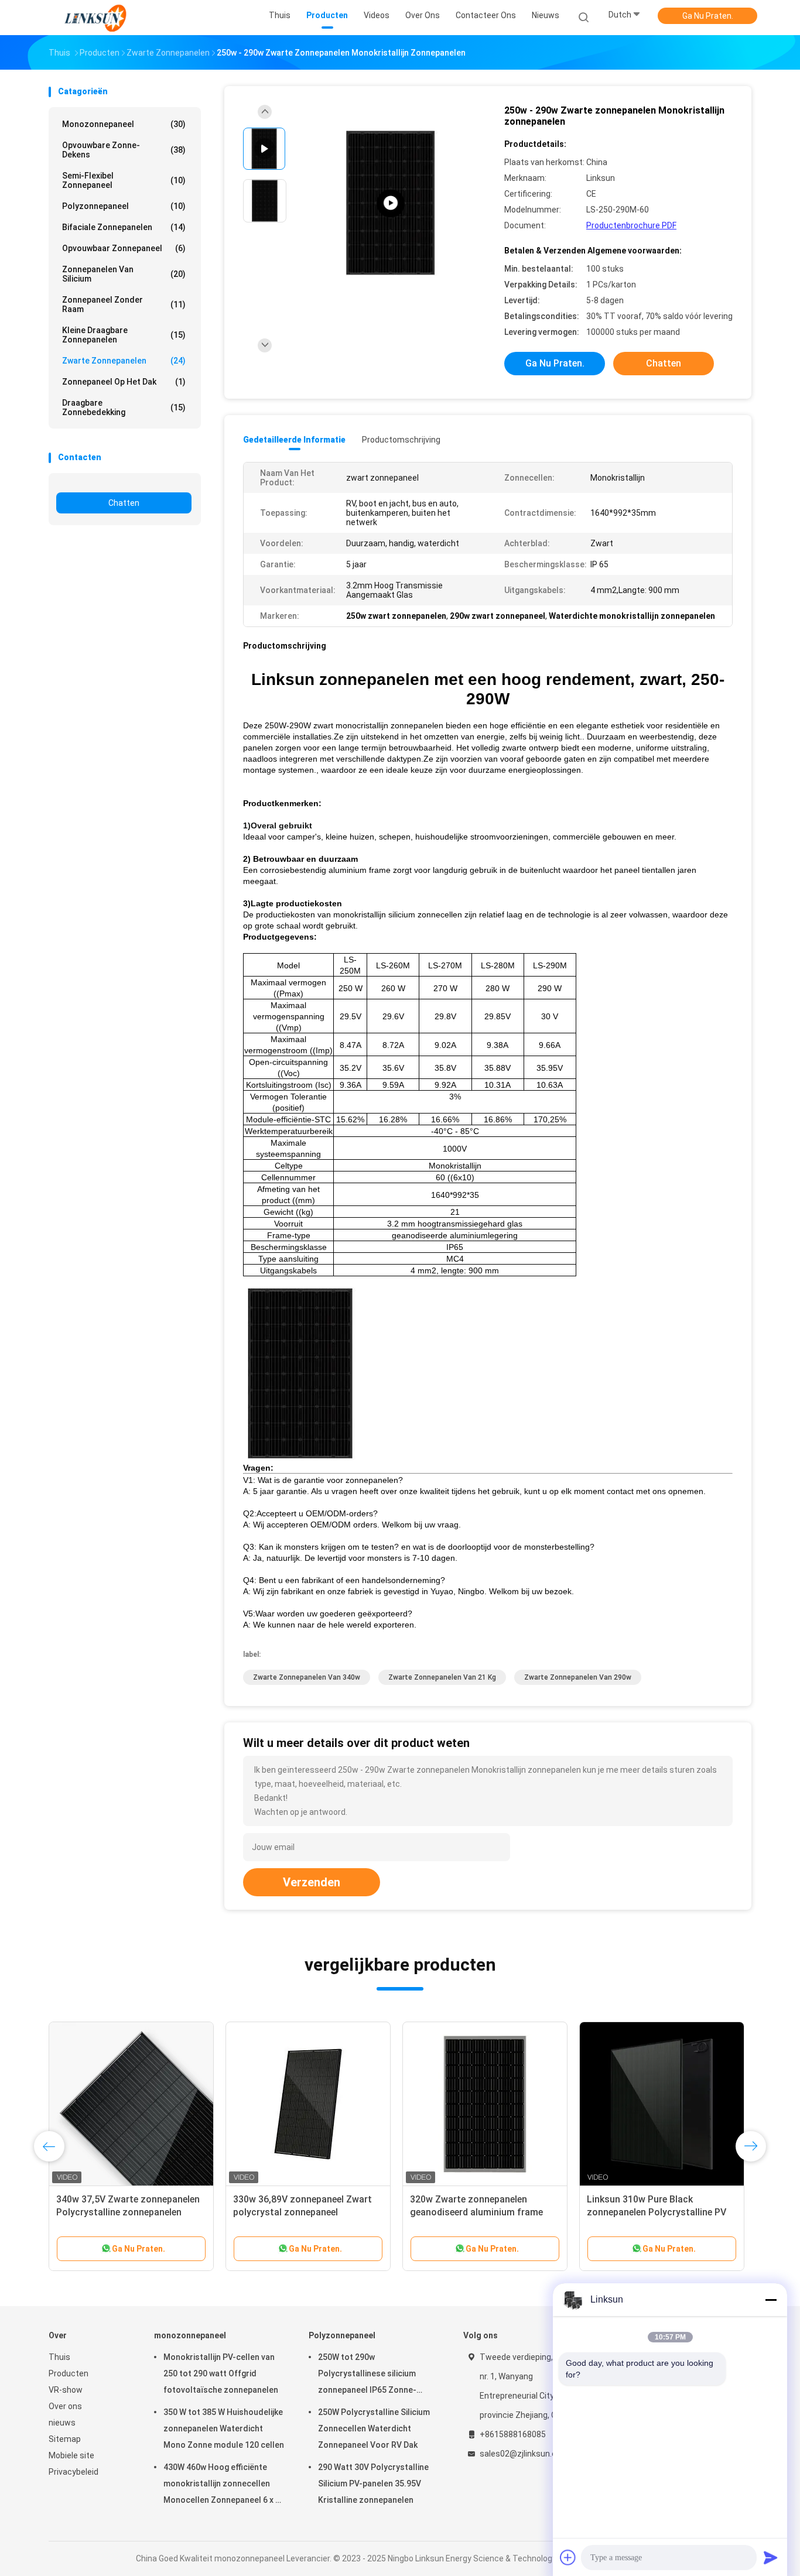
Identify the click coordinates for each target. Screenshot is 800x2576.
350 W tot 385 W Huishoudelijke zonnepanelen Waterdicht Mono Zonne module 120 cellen (224, 2428)
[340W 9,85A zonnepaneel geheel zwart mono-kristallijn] (308, 2104)
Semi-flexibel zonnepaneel (124, 180)
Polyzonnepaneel (124, 206)
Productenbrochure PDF (631, 225)
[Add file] (568, 2557)
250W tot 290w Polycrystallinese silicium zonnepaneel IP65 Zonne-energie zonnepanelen (367, 2375)
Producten (69, 2373)
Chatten (124, 503)
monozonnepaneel (124, 124)
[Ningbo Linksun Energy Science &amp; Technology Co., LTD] (94, 18)
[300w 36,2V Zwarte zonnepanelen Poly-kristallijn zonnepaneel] (131, 2104)
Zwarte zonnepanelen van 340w (307, 1677)
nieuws (62, 2423)
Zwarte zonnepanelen (124, 361)
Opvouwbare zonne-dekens (124, 150)
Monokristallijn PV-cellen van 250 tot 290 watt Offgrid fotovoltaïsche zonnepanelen (221, 2373)
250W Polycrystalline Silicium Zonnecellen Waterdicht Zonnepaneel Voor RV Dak (374, 2428)
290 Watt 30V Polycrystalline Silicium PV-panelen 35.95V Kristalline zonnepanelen (373, 2483)
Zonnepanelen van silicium (124, 274)
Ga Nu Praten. (708, 16)
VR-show (66, 2390)
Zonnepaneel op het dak (124, 382)
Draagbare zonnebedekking (124, 407)
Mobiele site (71, 2455)
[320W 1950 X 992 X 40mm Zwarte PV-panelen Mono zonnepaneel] (662, 2104)
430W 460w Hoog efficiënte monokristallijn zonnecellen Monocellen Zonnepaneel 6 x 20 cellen (224, 2485)
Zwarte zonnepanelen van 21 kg (442, 1677)
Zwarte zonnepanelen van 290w (578, 1677)
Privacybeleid (73, 2472)
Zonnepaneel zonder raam (124, 304)
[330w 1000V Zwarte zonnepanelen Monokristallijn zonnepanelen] (485, 2104)
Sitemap (65, 2439)
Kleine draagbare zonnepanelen (124, 335)
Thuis (59, 2357)
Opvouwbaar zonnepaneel (124, 248)
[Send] (771, 2557)
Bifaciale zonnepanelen (124, 227)
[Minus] (771, 2300)
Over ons (65, 2406)
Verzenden (312, 1882)
